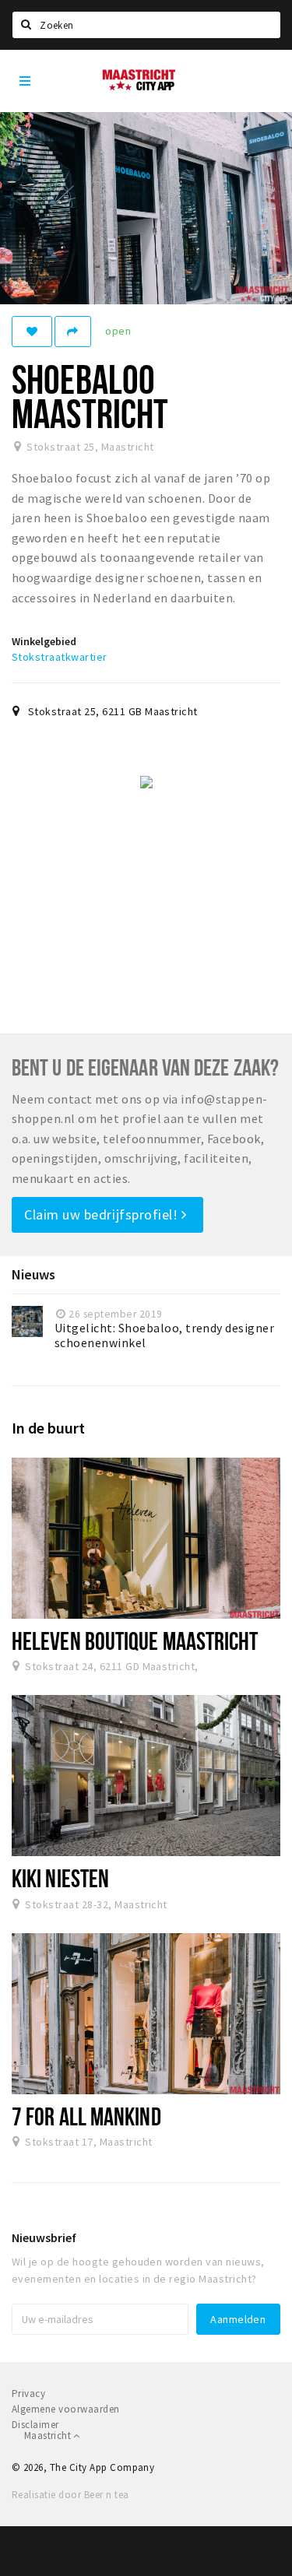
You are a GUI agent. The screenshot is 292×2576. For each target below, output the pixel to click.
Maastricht (49, 2436)
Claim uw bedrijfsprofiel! (103, 1214)
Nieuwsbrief (44, 2237)
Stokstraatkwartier (60, 657)
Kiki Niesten (60, 1878)
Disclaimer (35, 2425)
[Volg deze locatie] (32, 332)
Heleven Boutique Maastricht (135, 1641)
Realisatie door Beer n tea (70, 2495)
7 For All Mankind (86, 2116)
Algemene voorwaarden (66, 2409)
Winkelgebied (44, 641)
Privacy (28, 2394)
